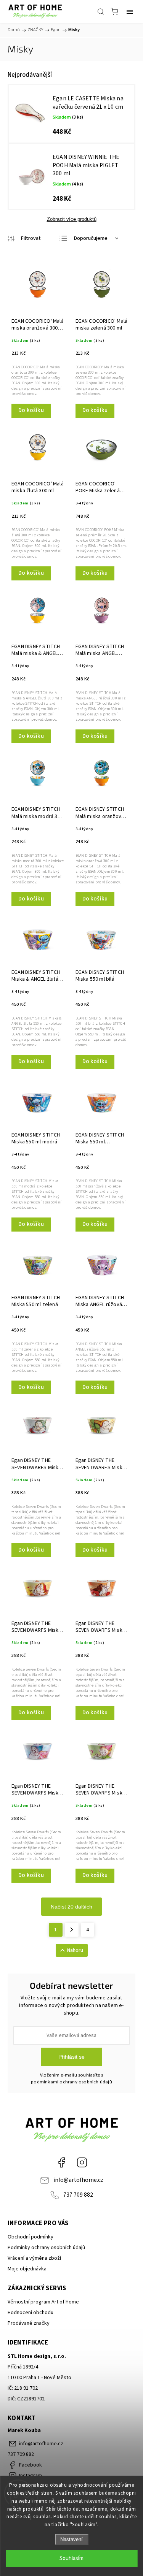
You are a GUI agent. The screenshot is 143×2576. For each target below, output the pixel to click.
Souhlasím (71, 2558)
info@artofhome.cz (78, 2180)
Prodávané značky (29, 2323)
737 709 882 (78, 2195)
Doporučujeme (91, 238)
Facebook (61, 2162)
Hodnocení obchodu (31, 2313)
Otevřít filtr (24, 238)
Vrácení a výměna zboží (34, 2258)
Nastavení (71, 2539)
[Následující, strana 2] (72, 1930)
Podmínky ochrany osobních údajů (46, 2248)
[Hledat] (101, 11)
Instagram (82, 2162)
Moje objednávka (27, 2269)
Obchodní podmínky (31, 2237)
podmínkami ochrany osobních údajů (71, 2082)
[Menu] (130, 11)
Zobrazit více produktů (72, 219)
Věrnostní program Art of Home (43, 2302)
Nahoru (75, 1950)
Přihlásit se (71, 2057)
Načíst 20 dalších (71, 1907)
